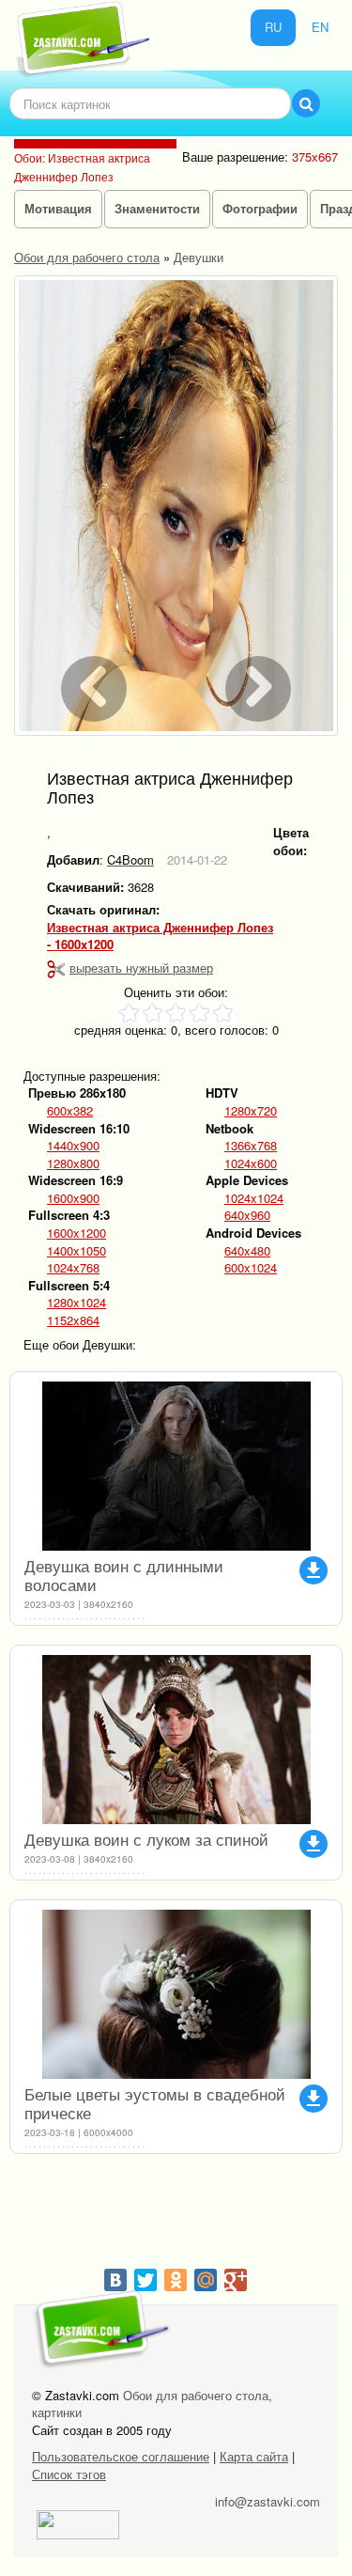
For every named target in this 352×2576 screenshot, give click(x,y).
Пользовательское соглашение (121, 2456)
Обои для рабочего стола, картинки (152, 2404)
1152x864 (73, 1320)
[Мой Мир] (206, 2280)
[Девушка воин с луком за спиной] (176, 1740)
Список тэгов (69, 2474)
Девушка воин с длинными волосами (124, 1575)
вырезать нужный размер (141, 968)
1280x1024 (77, 1303)
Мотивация (58, 208)
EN (320, 27)
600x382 (70, 1111)
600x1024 (251, 1268)
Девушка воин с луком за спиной (146, 1839)
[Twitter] (145, 2280)
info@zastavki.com (268, 2501)
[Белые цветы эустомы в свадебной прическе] (176, 1994)
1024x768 (73, 1268)
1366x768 (251, 1146)
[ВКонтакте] (115, 2280)
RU (273, 27)
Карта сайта (254, 2456)
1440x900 (73, 1146)
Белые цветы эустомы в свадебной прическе (155, 2103)
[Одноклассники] (176, 2280)
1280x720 (251, 1111)
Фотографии (260, 208)
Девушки (199, 257)
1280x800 (73, 1163)
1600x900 (73, 1198)
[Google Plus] (236, 2280)
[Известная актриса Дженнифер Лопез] (176, 506)
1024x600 (251, 1163)
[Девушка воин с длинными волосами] (176, 1466)
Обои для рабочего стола (87, 257)
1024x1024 (254, 1198)
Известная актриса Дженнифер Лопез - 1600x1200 (160, 937)
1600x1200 (77, 1233)
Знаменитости (157, 208)
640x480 (247, 1251)
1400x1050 (77, 1251)
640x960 (247, 1215)
